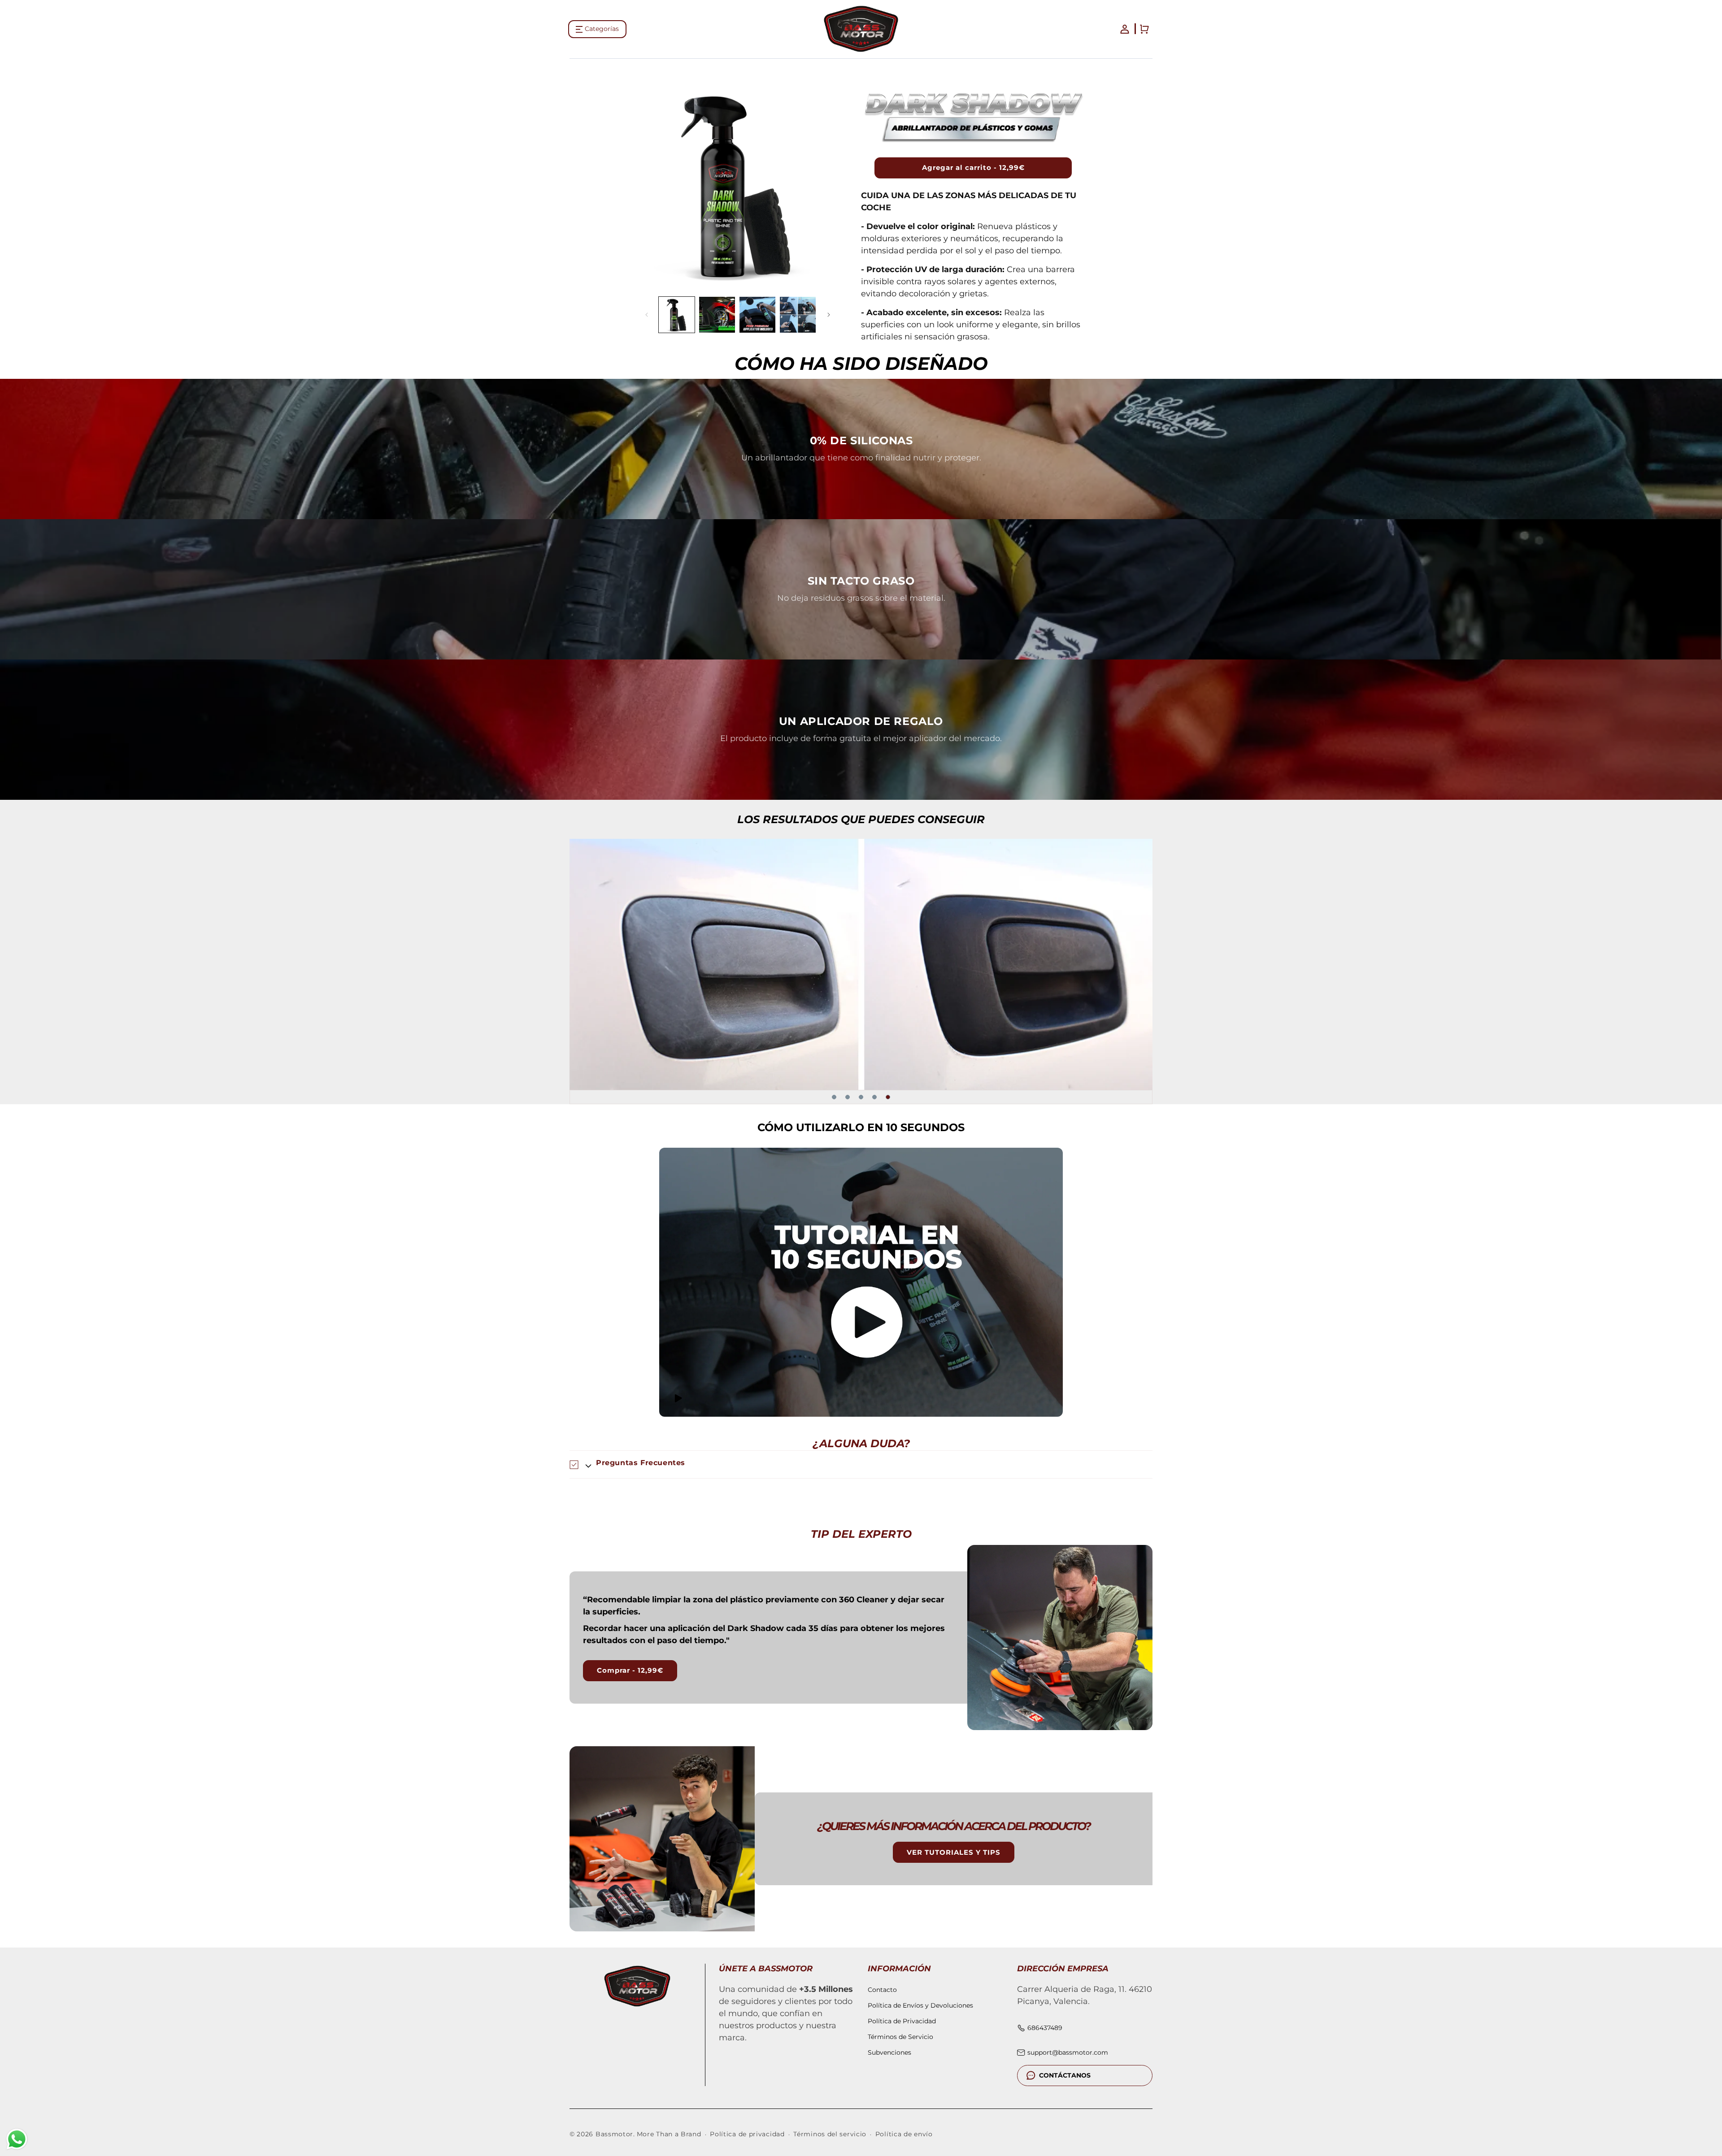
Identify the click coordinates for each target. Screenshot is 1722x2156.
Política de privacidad (747, 2134)
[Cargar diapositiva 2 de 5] (848, 1097)
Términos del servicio (830, 2134)
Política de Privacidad (902, 2021)
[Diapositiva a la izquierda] (647, 315)
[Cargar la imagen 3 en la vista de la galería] (757, 315)
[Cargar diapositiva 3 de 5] (861, 1097)
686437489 (1045, 2028)
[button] (597, 29)
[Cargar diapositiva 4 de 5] (874, 1097)
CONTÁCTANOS (1065, 2075)
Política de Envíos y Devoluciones (920, 2005)
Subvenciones (889, 2052)
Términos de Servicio (900, 2037)
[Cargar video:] (861, 1282)
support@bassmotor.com (1068, 2052)
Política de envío (904, 2134)
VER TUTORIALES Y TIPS (954, 1852)
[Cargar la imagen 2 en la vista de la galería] (717, 315)
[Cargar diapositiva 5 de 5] (888, 1097)
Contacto (882, 1990)
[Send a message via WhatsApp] (17, 2139)
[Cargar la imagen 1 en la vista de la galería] (677, 315)
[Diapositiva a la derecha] (829, 315)
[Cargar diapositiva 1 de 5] (834, 1097)
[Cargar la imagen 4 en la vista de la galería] (798, 315)
